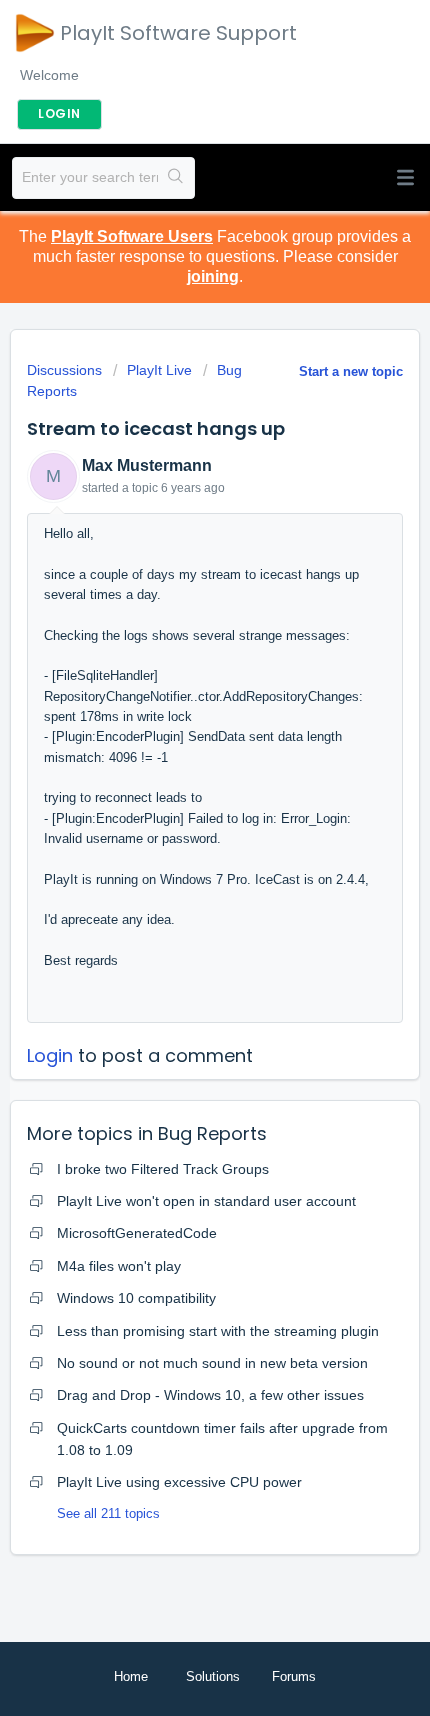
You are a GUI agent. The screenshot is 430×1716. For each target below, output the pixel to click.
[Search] (176, 178)
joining (213, 276)
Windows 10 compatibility (136, 1298)
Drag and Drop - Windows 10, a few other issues (210, 1395)
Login (50, 1055)
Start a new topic (351, 371)
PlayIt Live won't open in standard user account (206, 1201)
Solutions (213, 1676)
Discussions (64, 370)
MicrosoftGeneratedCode (137, 1233)
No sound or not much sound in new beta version (212, 1363)
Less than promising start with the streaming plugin (218, 1331)
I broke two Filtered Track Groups (163, 1169)
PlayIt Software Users (132, 236)
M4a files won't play (119, 1266)
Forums (294, 1676)
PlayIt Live (159, 370)
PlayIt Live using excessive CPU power (179, 1482)
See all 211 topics (108, 1513)
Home (131, 1676)
